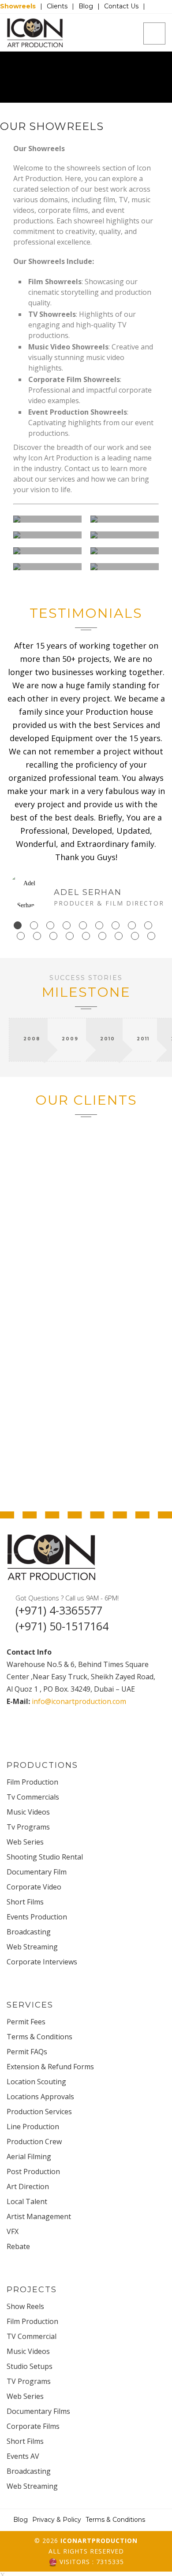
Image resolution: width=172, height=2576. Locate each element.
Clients (57, 6)
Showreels (18, 6)
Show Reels (25, 2306)
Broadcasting (29, 1932)
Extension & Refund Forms (50, 2067)
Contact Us (121, 6)
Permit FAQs (27, 2052)
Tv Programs (28, 1827)
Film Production (32, 1782)
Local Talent (27, 2201)
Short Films (25, 1902)
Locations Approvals (40, 2097)
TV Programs (29, 2381)
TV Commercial (32, 2336)
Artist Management (39, 2216)
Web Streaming (32, 1947)
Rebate (18, 2246)
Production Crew (34, 2142)
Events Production (37, 1917)
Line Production (33, 2127)
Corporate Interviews (42, 1962)
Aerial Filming (29, 2157)
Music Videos (28, 1812)
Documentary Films (38, 2411)
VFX (13, 2231)
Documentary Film (37, 1872)
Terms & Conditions (39, 2037)
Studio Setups (30, 2366)
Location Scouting (36, 2082)
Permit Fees (26, 2022)
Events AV (23, 2456)
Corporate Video (34, 1887)
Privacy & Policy (57, 2520)
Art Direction (28, 2186)
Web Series (25, 1842)
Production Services (39, 2112)
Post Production (33, 2171)
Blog (86, 6)
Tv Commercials (33, 1797)
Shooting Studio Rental (45, 1857)
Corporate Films (33, 2426)
